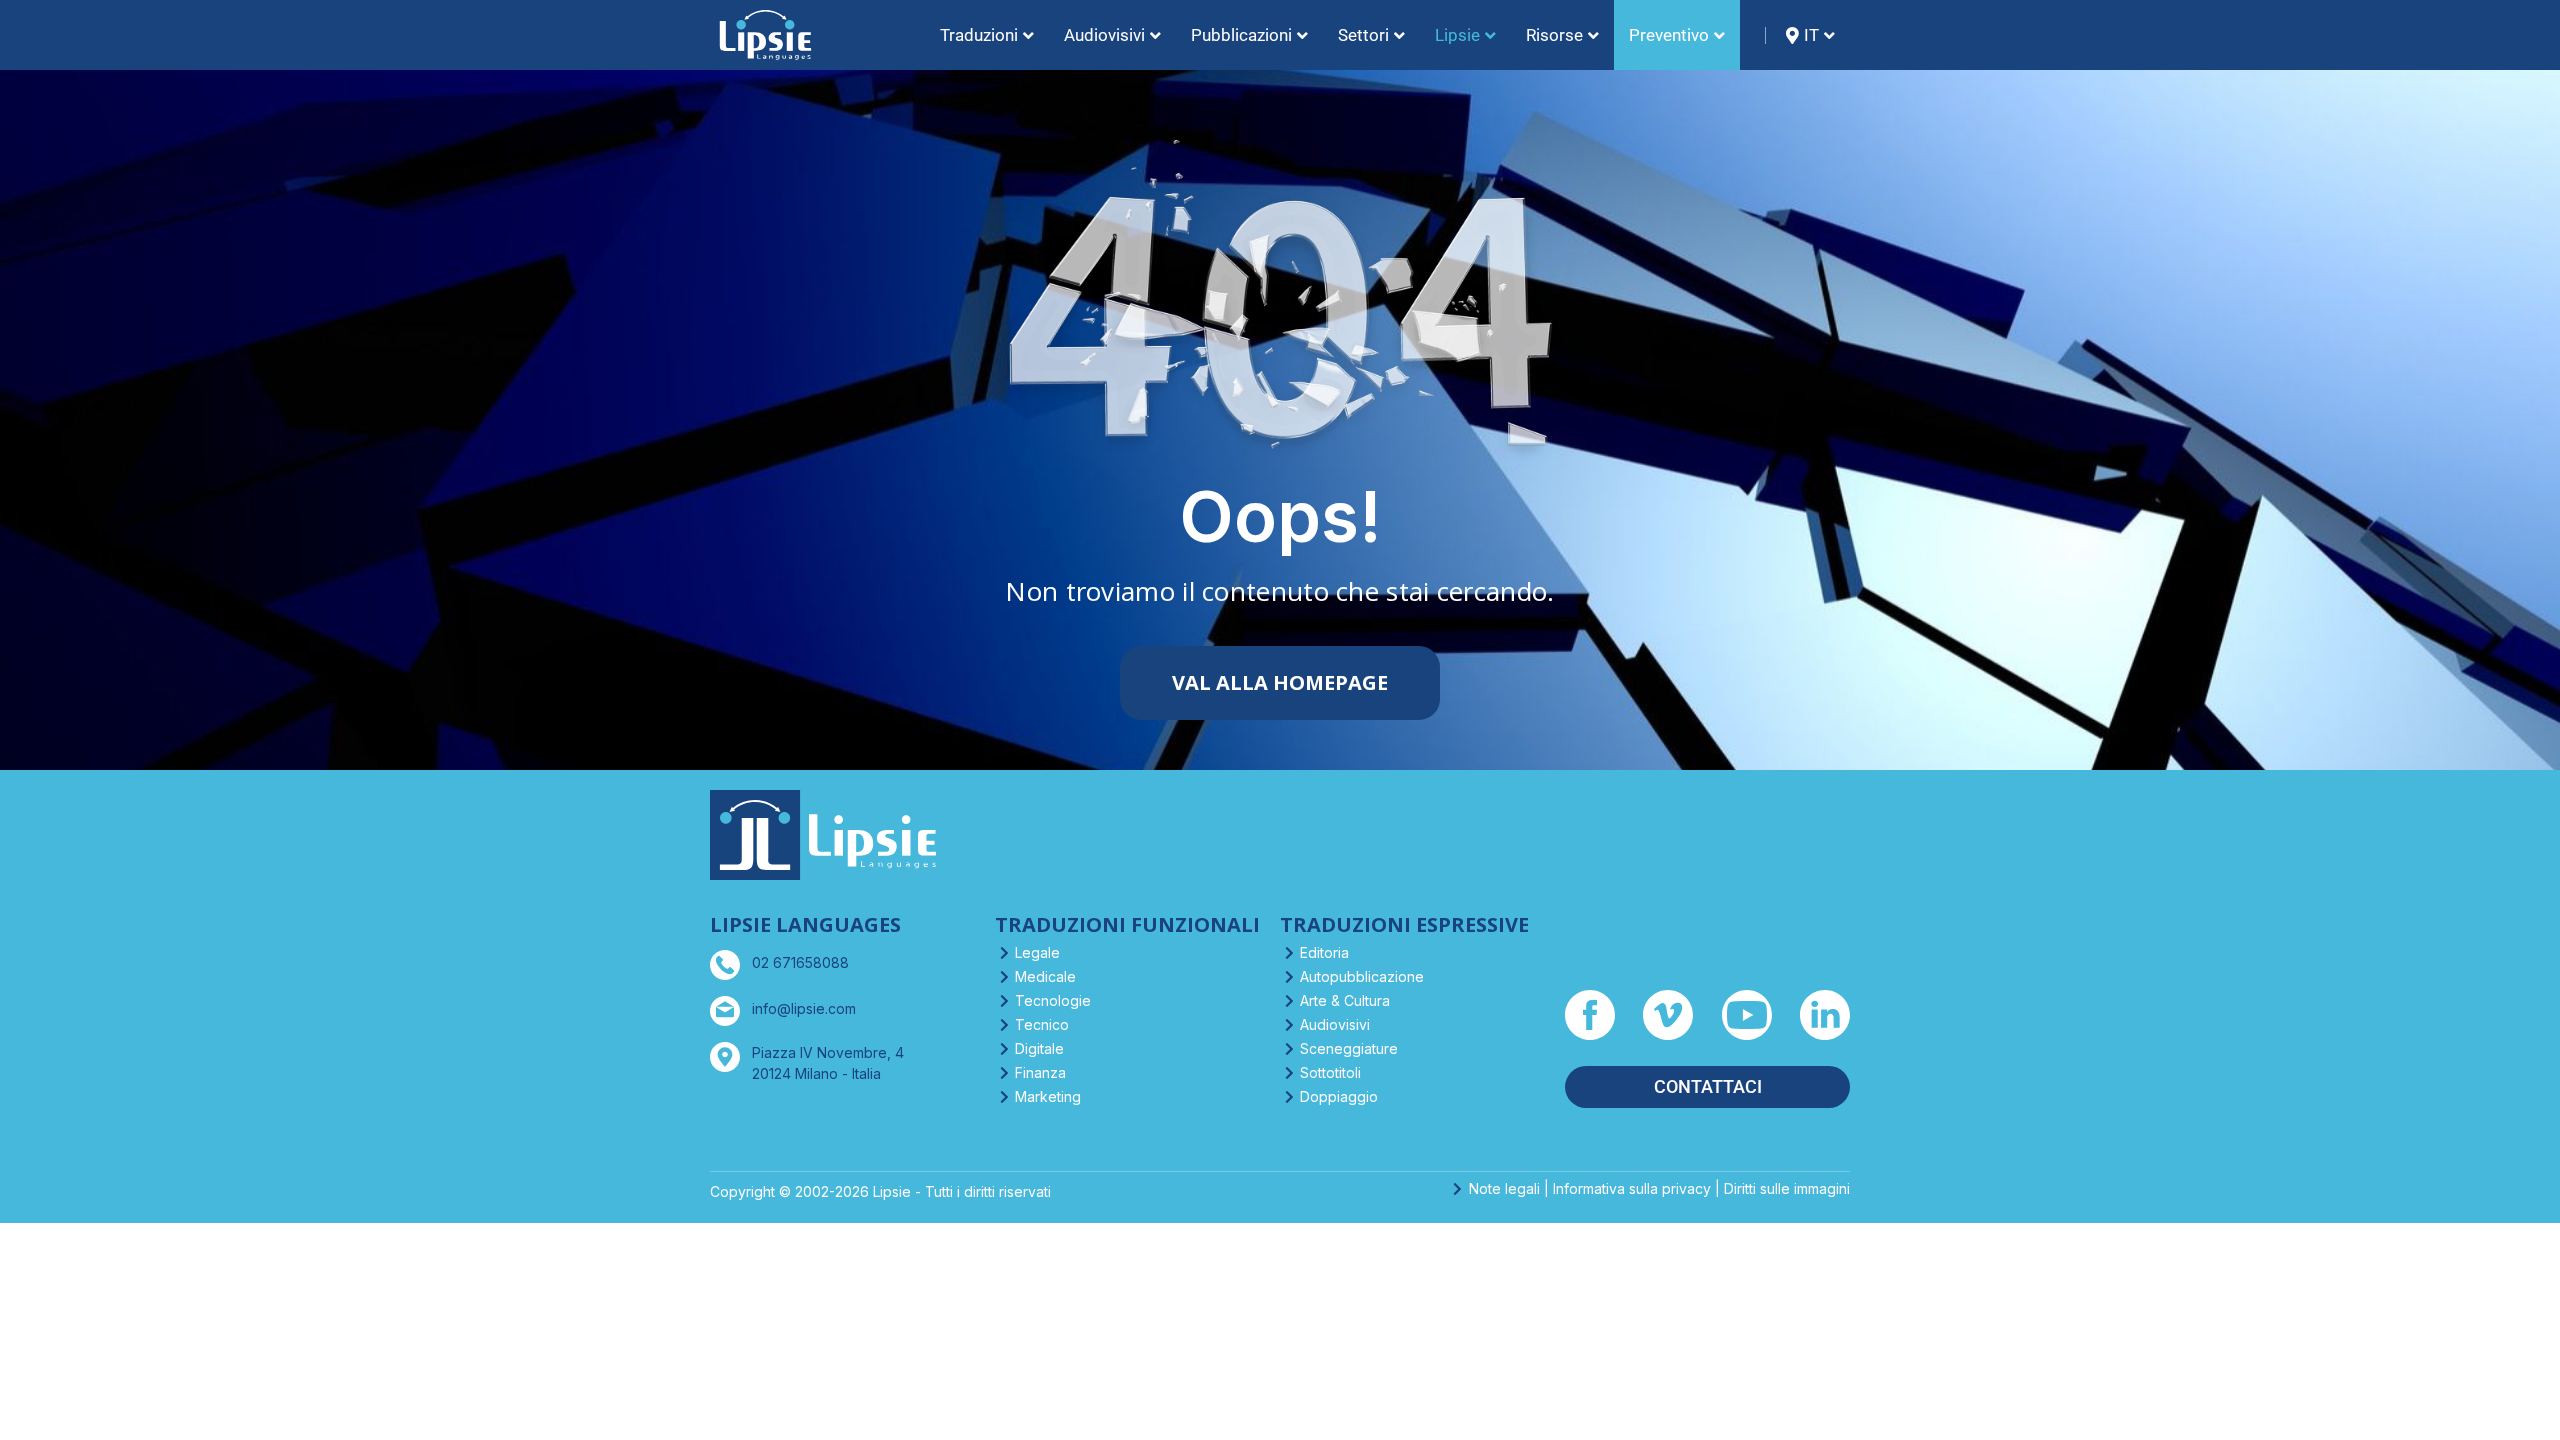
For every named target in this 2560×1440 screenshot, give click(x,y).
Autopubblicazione (1362, 976)
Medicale (1045, 976)
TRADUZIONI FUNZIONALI (1127, 924)
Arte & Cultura (1345, 1000)
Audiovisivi (1335, 1024)
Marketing (1048, 1096)
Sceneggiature (1349, 1048)
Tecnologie (1053, 1000)
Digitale (1039, 1048)
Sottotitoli (1330, 1072)
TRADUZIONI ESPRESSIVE (1404, 924)
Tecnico (1042, 1024)
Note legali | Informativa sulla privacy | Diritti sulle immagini (1659, 1188)
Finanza (1040, 1072)
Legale (1037, 952)
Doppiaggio (1339, 1096)
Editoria (1324, 952)
